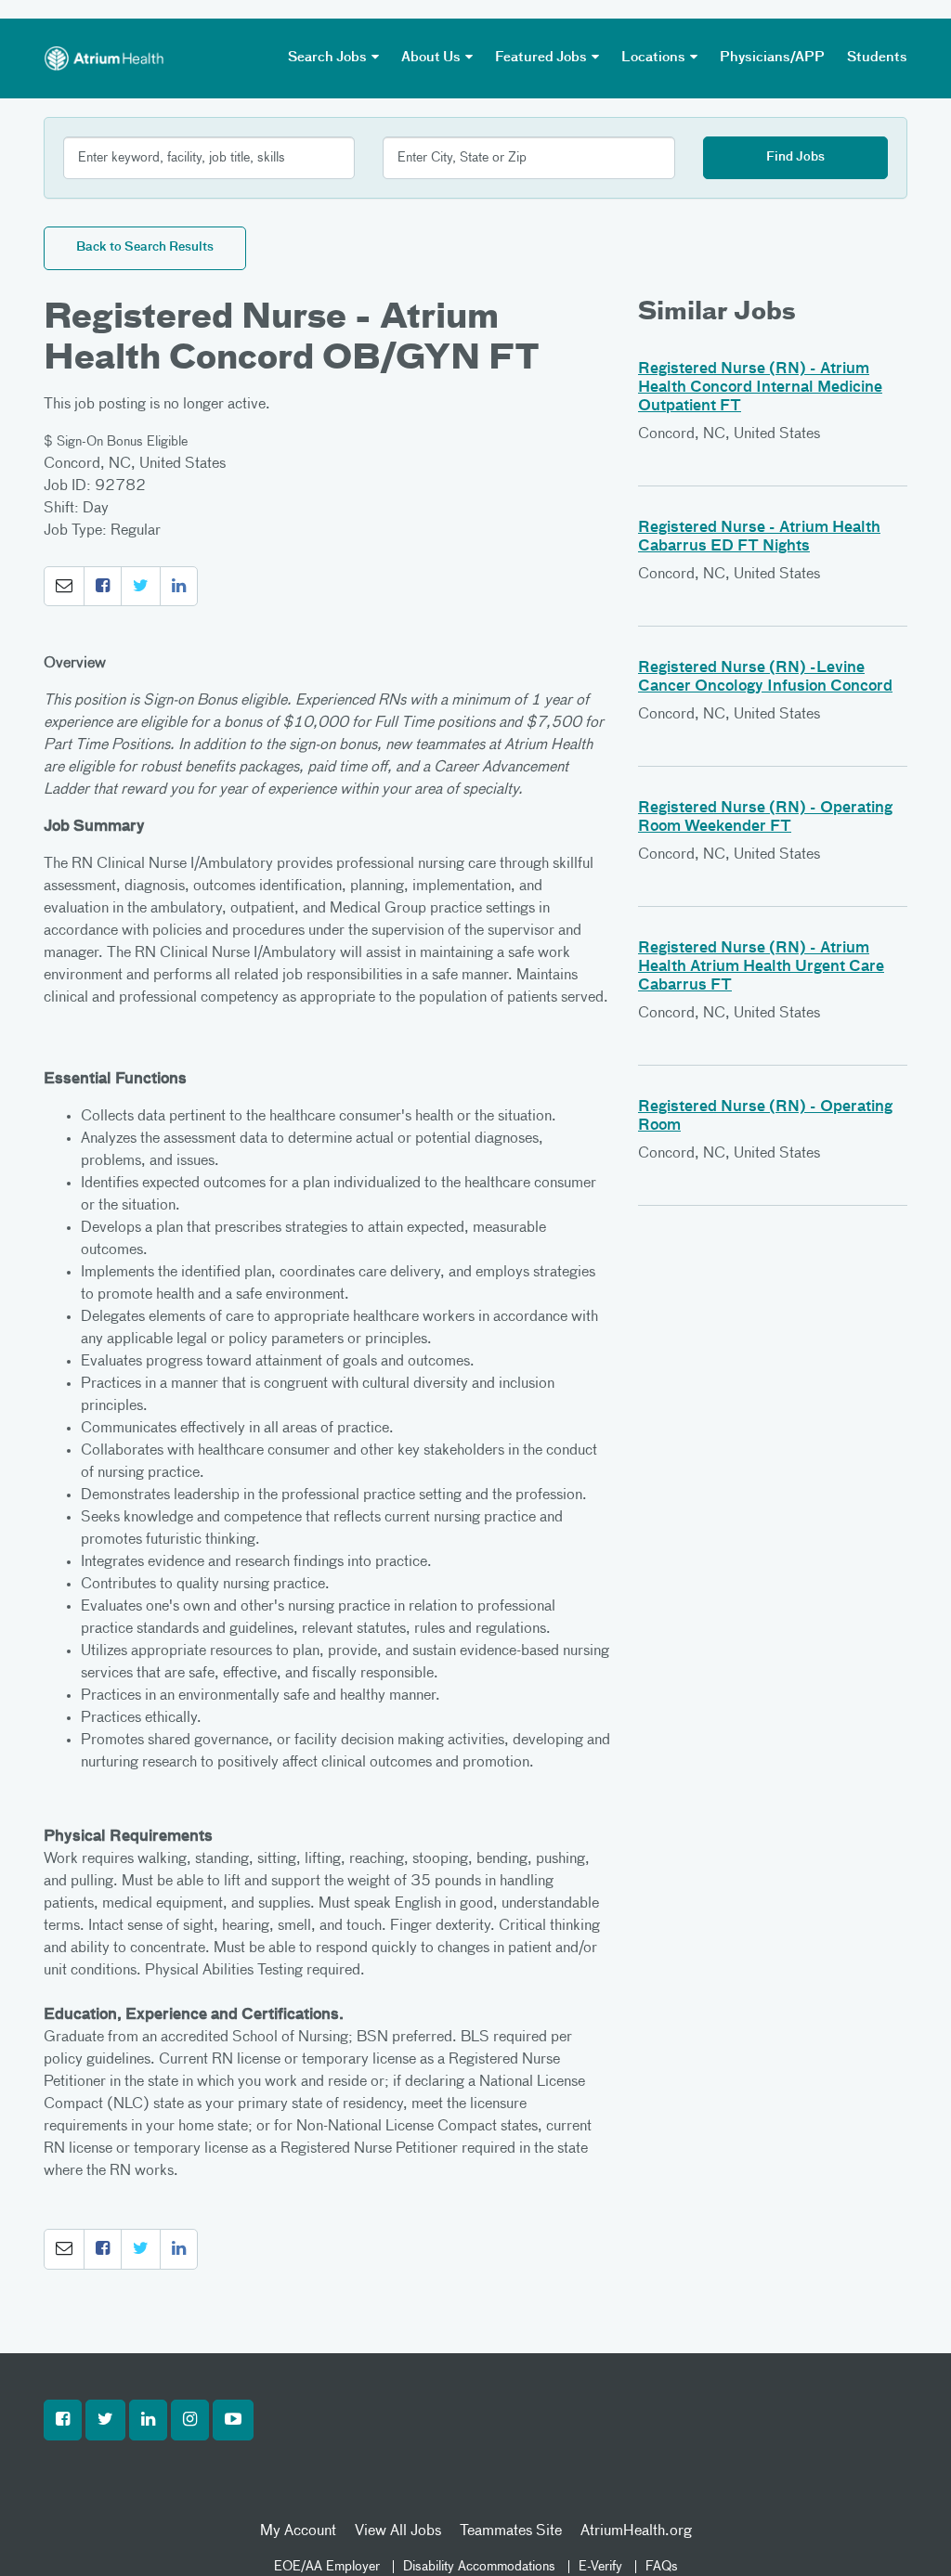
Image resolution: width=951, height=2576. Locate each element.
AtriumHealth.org (636, 2531)
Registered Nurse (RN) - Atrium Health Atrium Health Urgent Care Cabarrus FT (761, 967)
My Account (298, 2531)
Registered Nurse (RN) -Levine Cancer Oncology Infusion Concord (765, 678)
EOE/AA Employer (327, 2567)
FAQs (662, 2567)
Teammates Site (511, 2531)
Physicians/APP (772, 58)
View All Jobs (398, 2531)
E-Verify (600, 2567)
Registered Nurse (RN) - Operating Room (765, 1117)
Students (877, 58)
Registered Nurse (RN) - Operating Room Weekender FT (765, 818)
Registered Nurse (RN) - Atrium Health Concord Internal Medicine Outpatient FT (760, 388)
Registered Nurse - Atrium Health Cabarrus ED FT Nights (759, 537)
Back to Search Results (145, 247)
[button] (64, 587)
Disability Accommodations (479, 2567)
